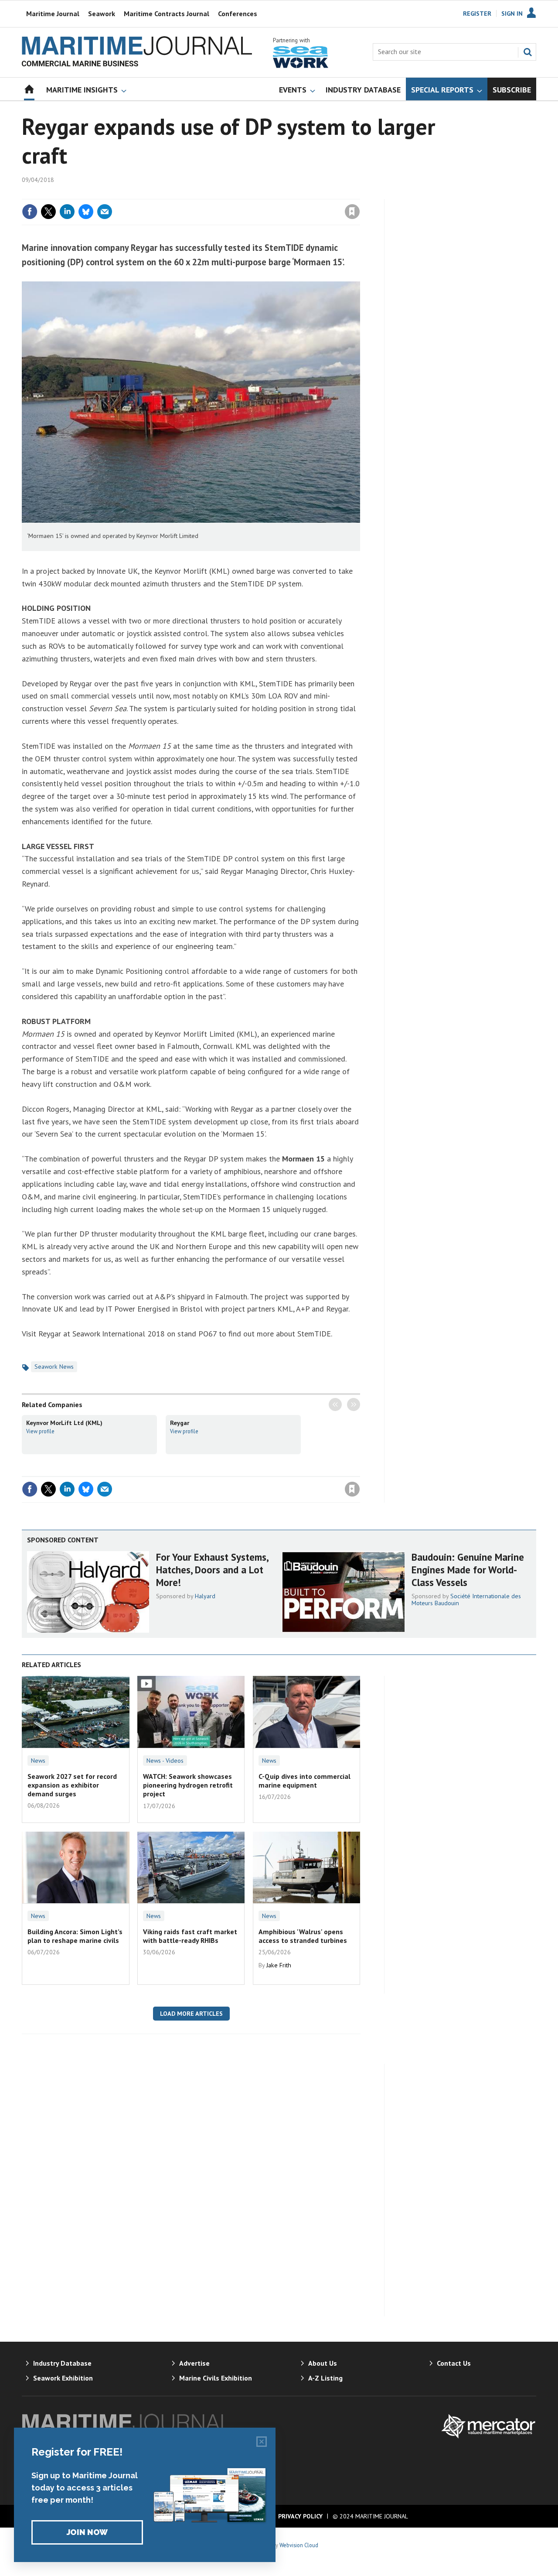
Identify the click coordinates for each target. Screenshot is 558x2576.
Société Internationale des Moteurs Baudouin (466, 1600)
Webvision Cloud (299, 2545)
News (38, 1761)
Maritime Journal (53, 14)
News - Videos (165, 1761)
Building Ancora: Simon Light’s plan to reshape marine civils (75, 1936)
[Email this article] (105, 212)
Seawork (102, 14)
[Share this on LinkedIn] (67, 212)
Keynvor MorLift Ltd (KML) (64, 1423)
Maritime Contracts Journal (167, 14)
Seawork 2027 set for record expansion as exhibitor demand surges (72, 1785)
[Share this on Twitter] (48, 212)
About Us (323, 2363)
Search (527, 52)
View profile (40, 1431)
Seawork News (54, 1367)
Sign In (512, 14)
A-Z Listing (325, 2378)
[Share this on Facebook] (30, 212)
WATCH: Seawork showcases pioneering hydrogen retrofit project (188, 1785)
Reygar (180, 1423)
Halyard (205, 1596)
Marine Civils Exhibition (216, 2378)
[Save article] (352, 212)
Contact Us (454, 2363)
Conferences (238, 14)
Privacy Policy (300, 2516)
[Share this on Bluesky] (86, 212)
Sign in (250, 194)
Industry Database (62, 2363)
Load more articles (191, 2014)
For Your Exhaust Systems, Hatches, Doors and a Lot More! (212, 1570)
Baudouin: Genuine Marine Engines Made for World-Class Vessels (468, 1570)
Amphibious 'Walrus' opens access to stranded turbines (303, 1936)
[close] (359, 194)
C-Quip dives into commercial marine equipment (305, 1781)
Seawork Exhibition (63, 2378)
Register (477, 14)
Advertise (194, 2363)
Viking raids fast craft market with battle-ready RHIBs (190, 1936)
